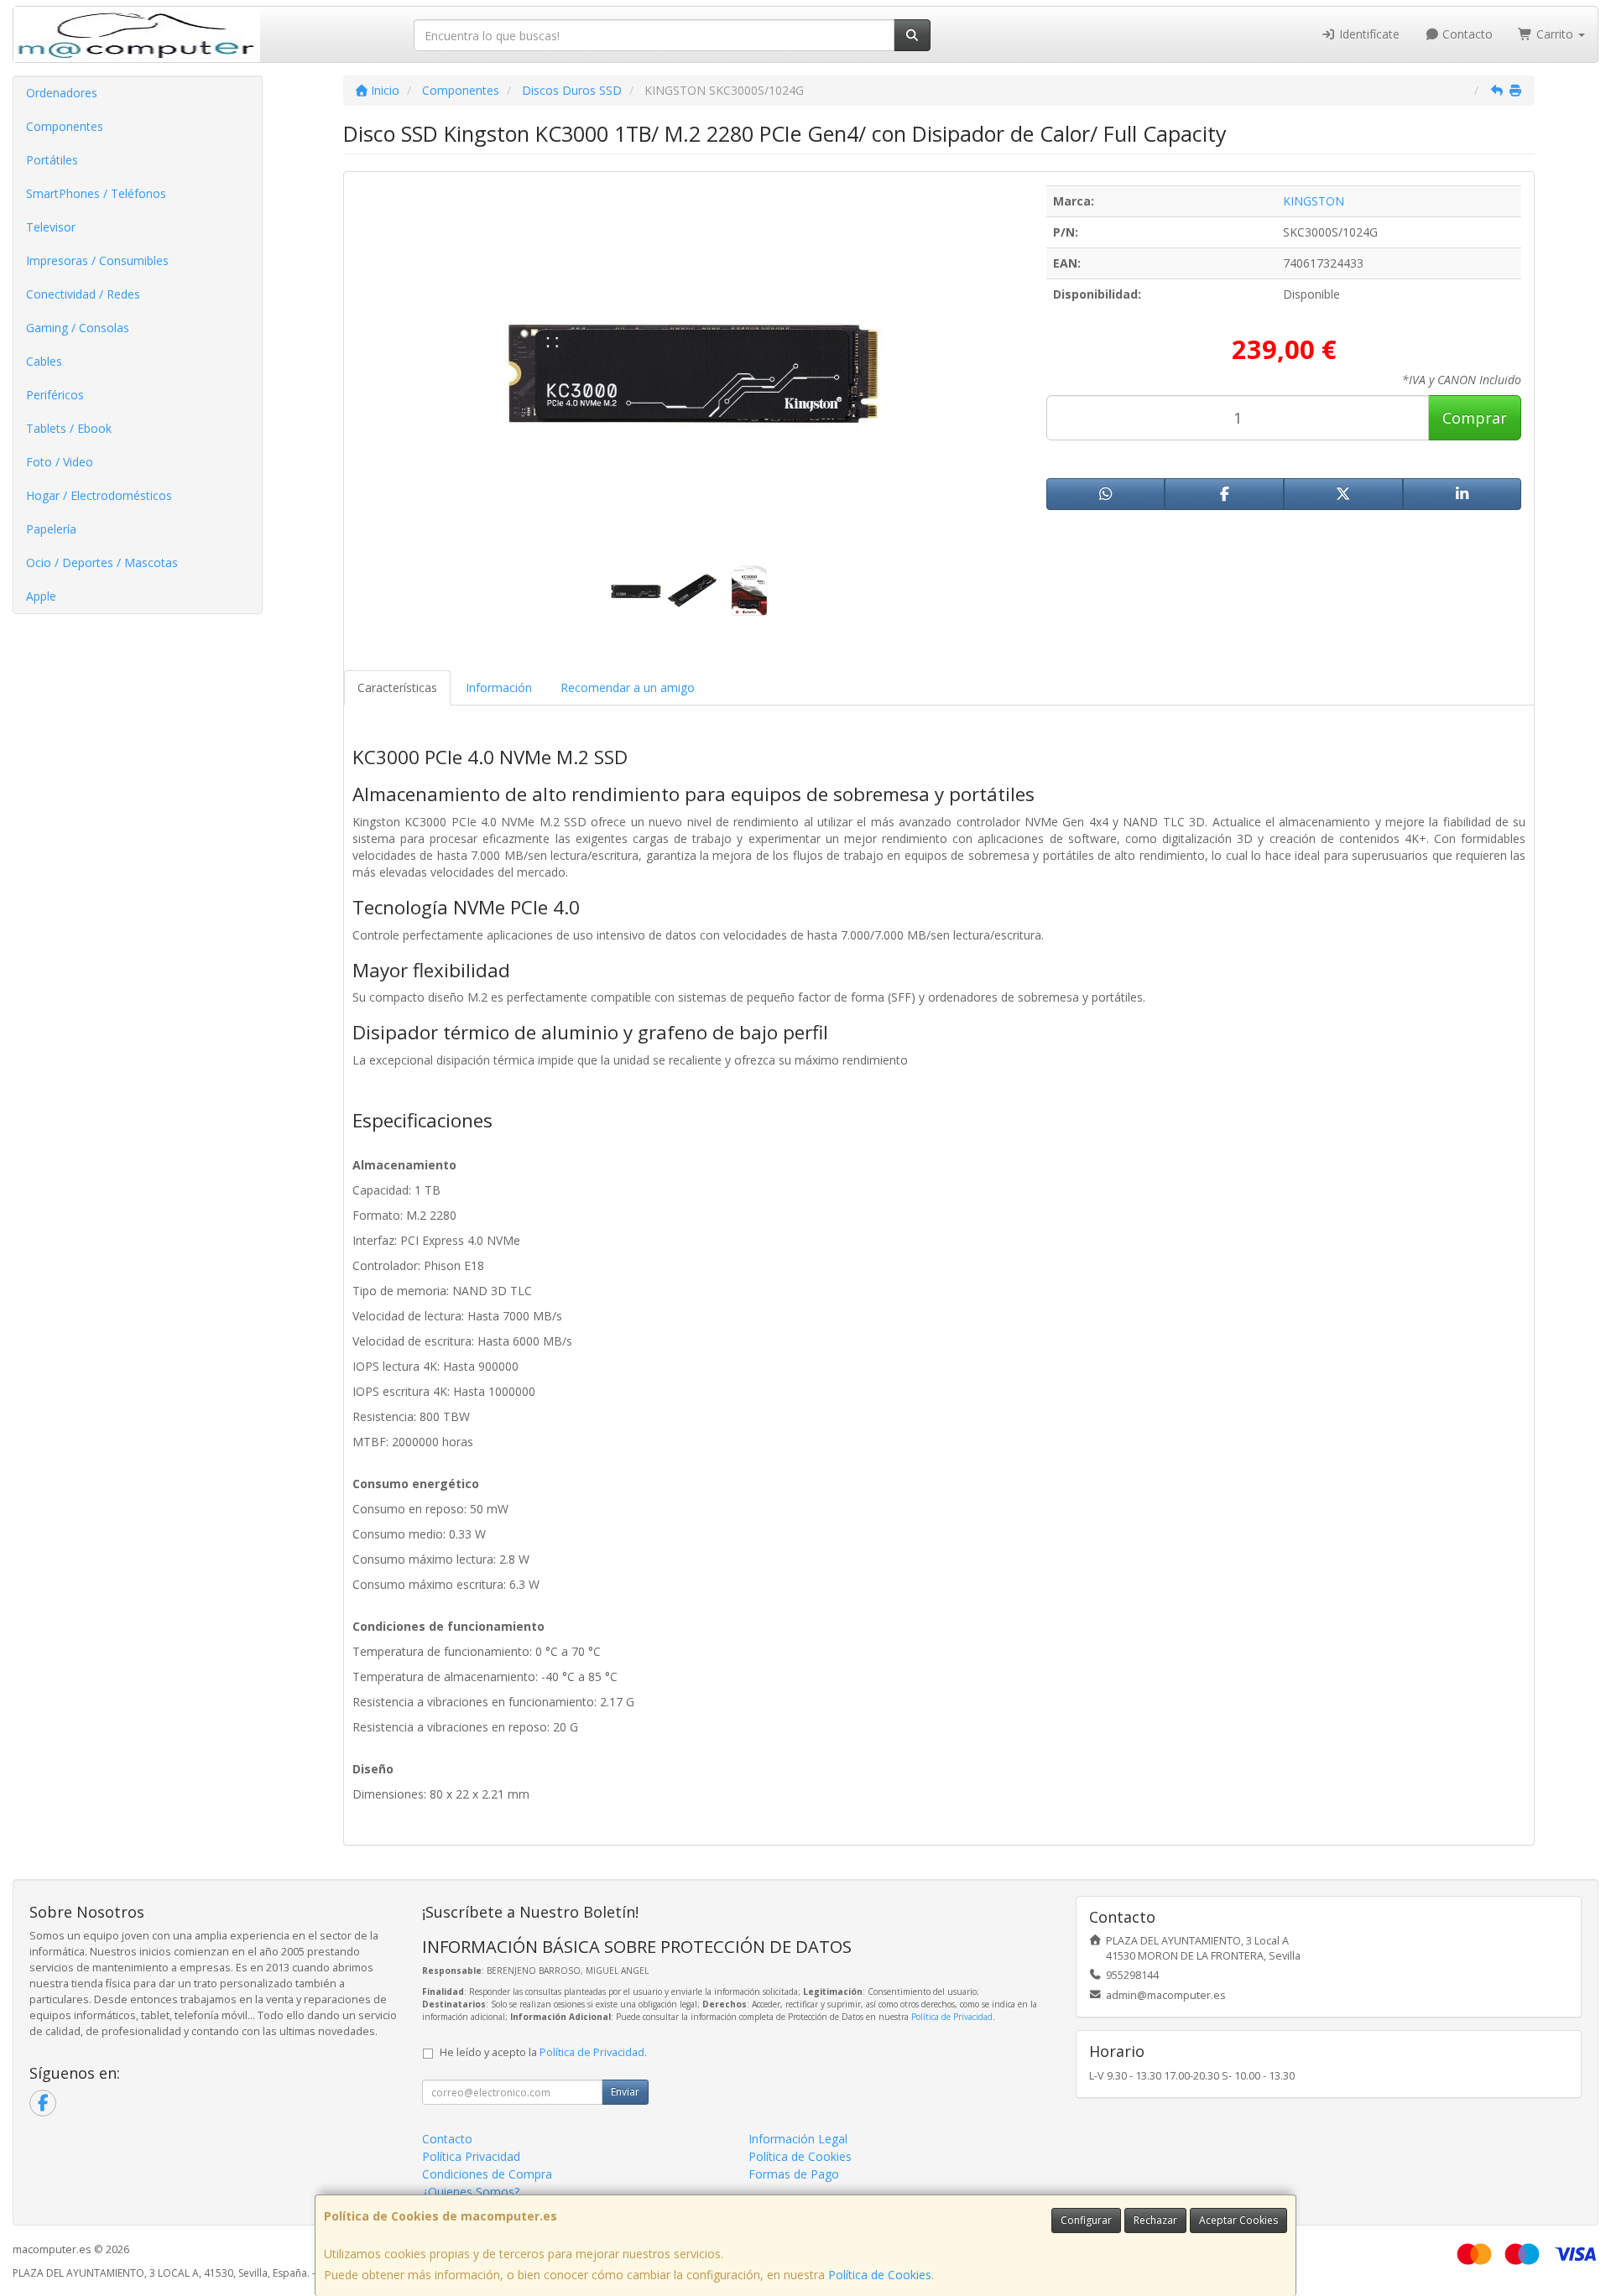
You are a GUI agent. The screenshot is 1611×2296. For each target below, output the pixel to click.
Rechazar (1155, 2220)
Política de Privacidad (952, 2017)
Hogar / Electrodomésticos (99, 495)
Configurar (1086, 2220)
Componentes (65, 126)
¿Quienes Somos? (471, 2192)
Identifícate (1368, 34)
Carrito (1555, 34)
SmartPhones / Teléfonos (96, 193)
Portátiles (52, 160)
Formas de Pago (794, 2174)
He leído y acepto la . (543, 2052)
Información (499, 687)
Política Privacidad (471, 2156)
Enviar (625, 2092)
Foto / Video (60, 462)
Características (397, 687)
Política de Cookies (880, 2275)
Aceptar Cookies (1238, 2220)
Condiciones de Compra (487, 2174)
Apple (41, 596)
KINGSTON (1314, 201)
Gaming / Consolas (78, 328)
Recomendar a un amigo (628, 687)
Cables (44, 361)
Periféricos (55, 395)
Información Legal (798, 2139)
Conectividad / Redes (83, 294)
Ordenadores (62, 93)
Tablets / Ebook (69, 428)
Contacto (1466, 34)
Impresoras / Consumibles (97, 260)
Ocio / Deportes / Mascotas (102, 562)
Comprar (1475, 418)
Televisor (51, 227)
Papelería (51, 529)
